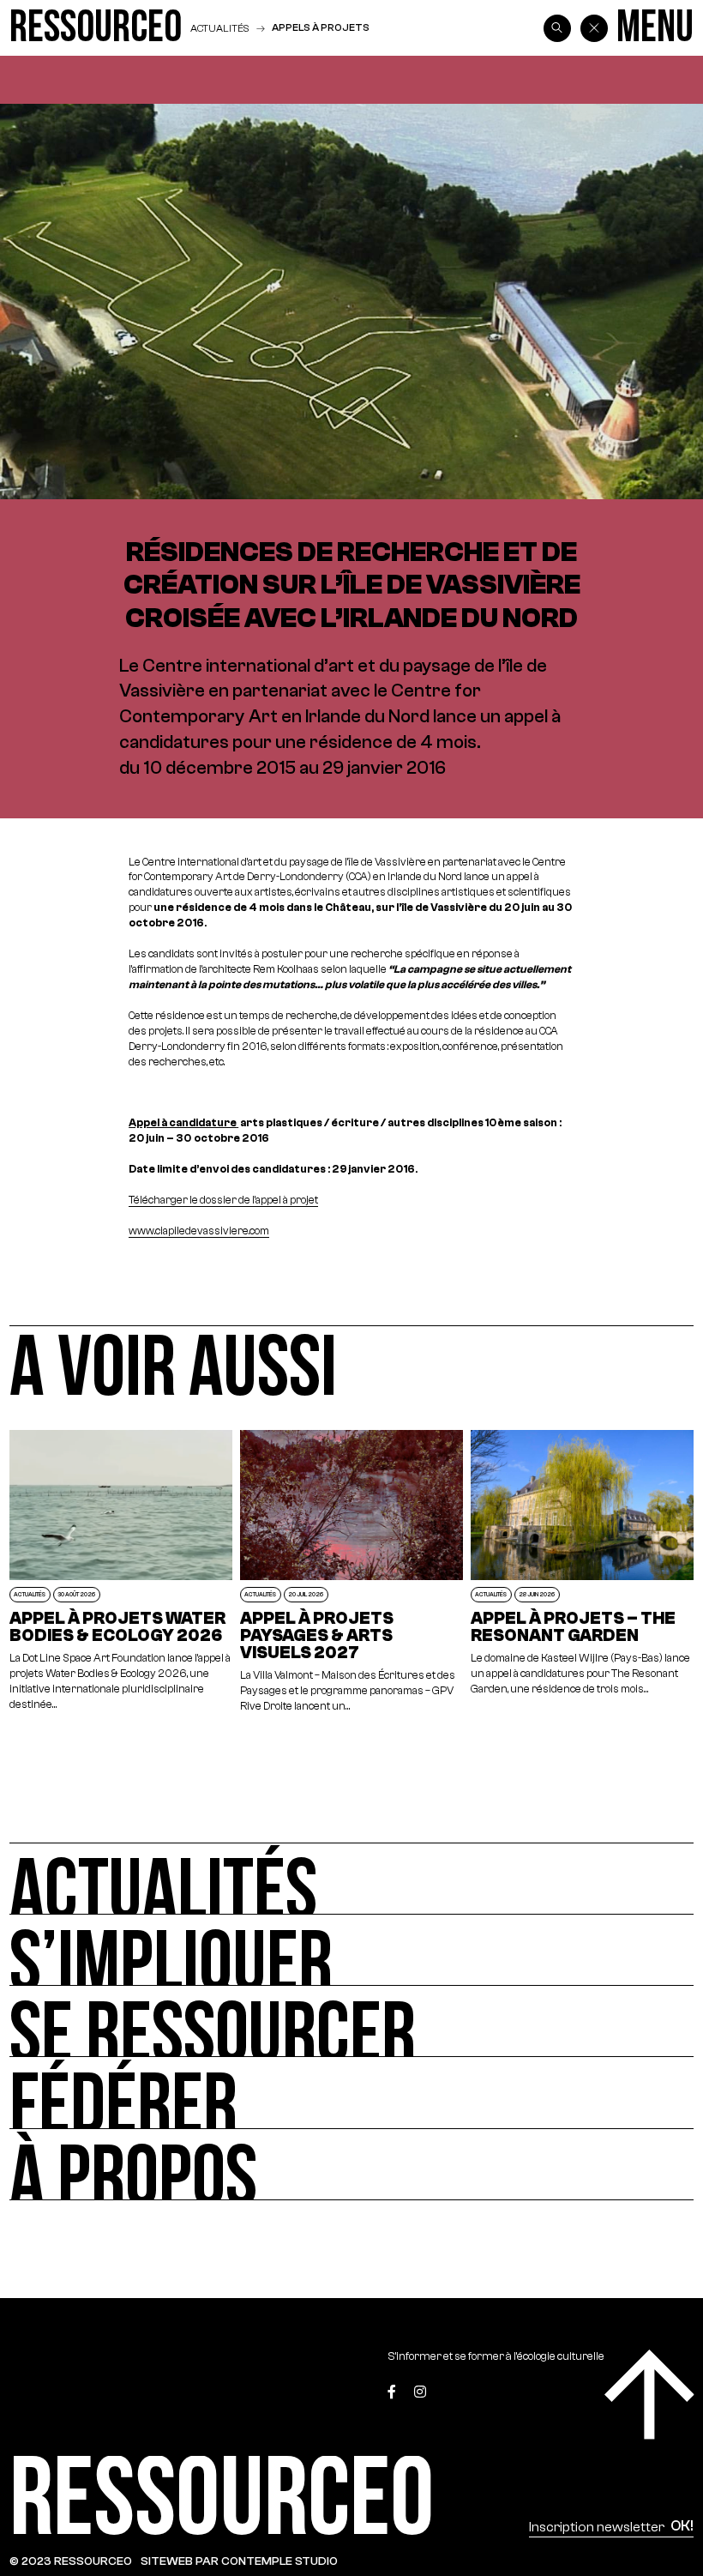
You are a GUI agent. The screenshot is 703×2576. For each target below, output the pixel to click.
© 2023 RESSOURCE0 (71, 2561)
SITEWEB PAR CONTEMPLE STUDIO (239, 2561)
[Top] (649, 2395)
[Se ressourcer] (351, 2021)
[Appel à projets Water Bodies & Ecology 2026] (121, 1572)
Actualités (219, 28)
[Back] (594, 28)
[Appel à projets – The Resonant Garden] (583, 1572)
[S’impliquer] (351, 1950)
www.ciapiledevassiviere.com (199, 1231)
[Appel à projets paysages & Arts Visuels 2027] (352, 1572)
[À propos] (351, 2165)
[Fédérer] (351, 2093)
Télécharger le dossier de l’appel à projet (223, 1200)
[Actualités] (351, 1878)
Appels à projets (321, 27)
